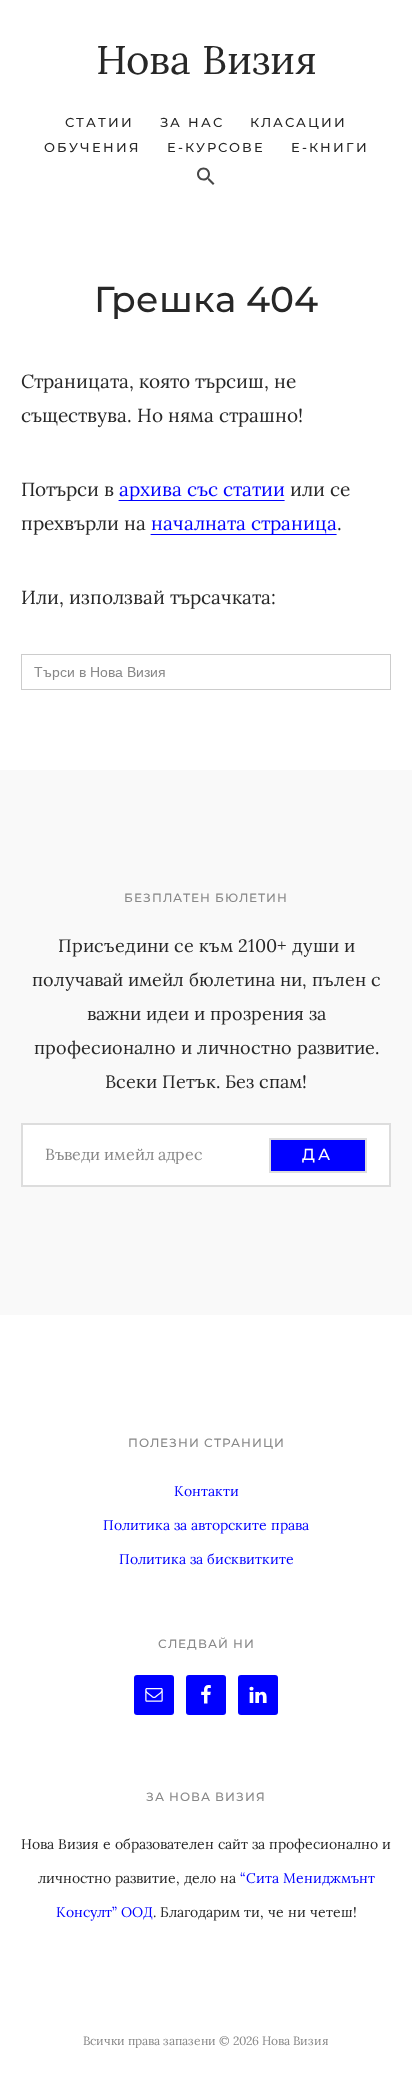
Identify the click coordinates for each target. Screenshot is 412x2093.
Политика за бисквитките (206, 1559)
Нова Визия (206, 59)
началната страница (244, 523)
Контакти (206, 1491)
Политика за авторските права (206, 1525)
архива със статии (202, 489)
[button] (206, 177)
